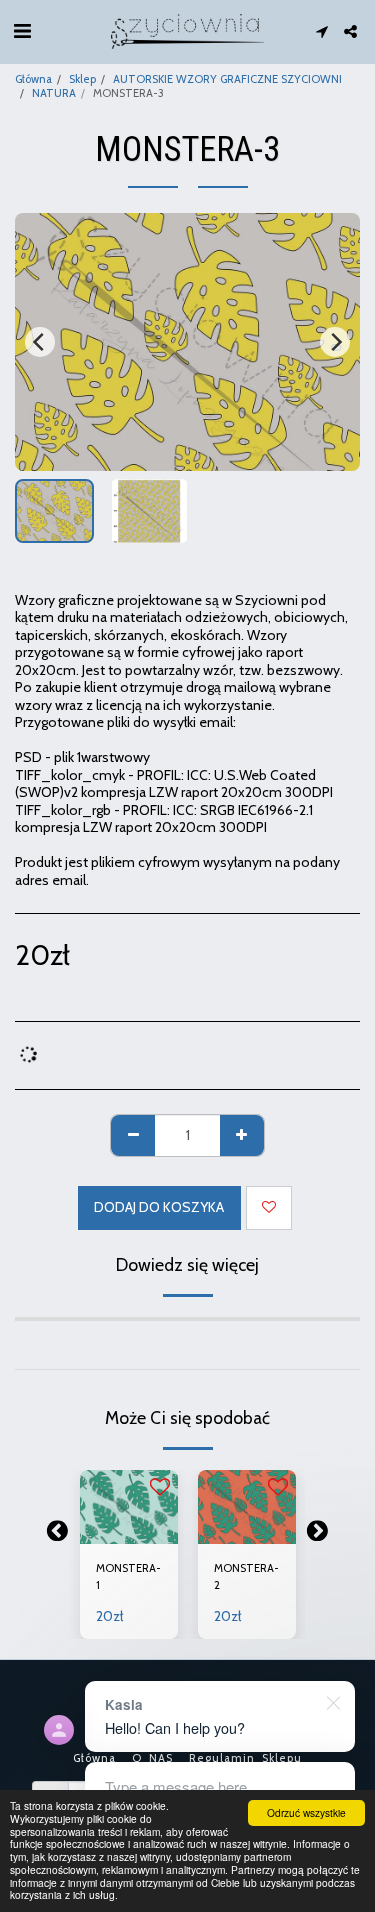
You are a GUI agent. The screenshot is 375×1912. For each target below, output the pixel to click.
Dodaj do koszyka (129, 1522)
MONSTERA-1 (128, 1576)
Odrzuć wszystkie (306, 1812)
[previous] (40, 342)
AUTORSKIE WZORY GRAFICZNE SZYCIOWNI (227, 79)
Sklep (82, 79)
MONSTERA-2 (246, 1576)
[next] (335, 342)
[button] (22, 31)
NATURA (54, 93)
